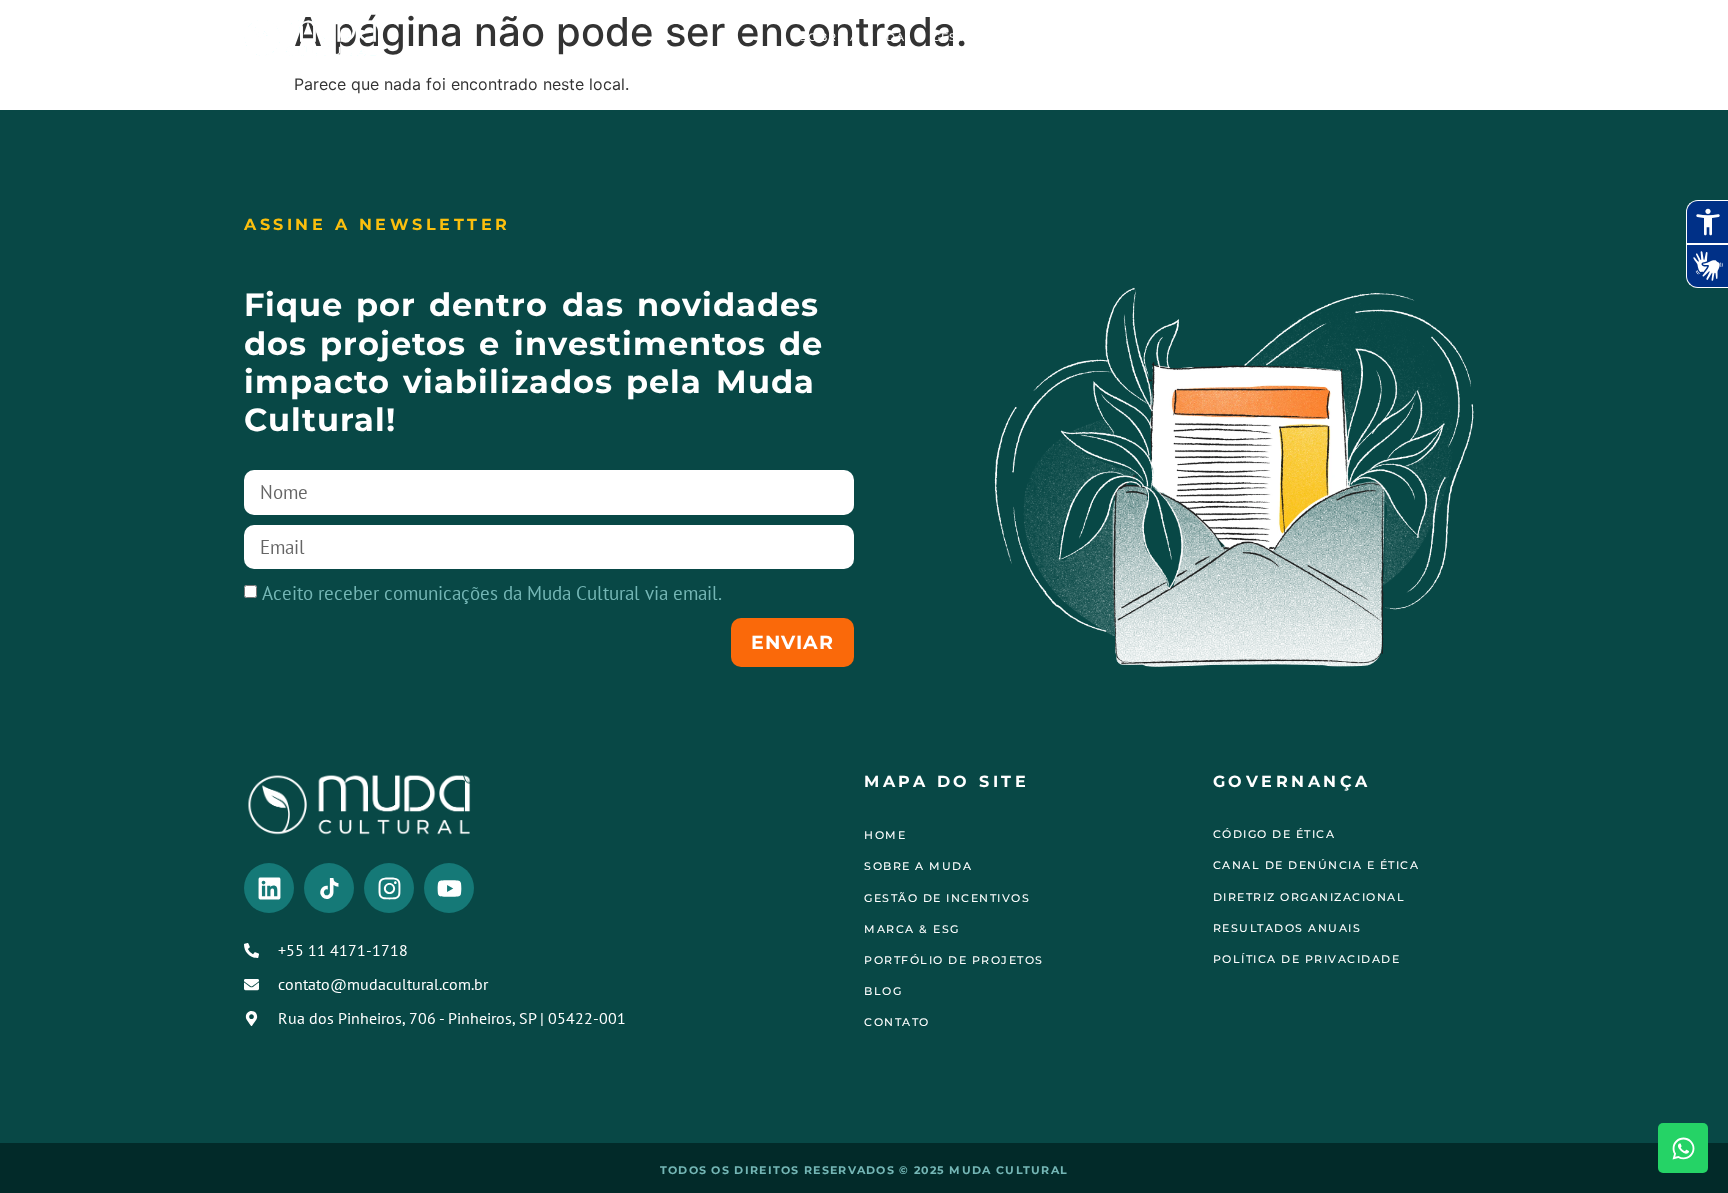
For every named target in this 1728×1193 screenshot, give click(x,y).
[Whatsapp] (1683, 1148)
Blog (1362, 37)
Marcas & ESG (1171, 37)
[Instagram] (389, 888)
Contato (1439, 37)
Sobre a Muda (853, 37)
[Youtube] (449, 888)
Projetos (1282, 37)
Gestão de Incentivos (1013, 37)
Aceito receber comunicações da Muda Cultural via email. (492, 592)
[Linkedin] (269, 888)
